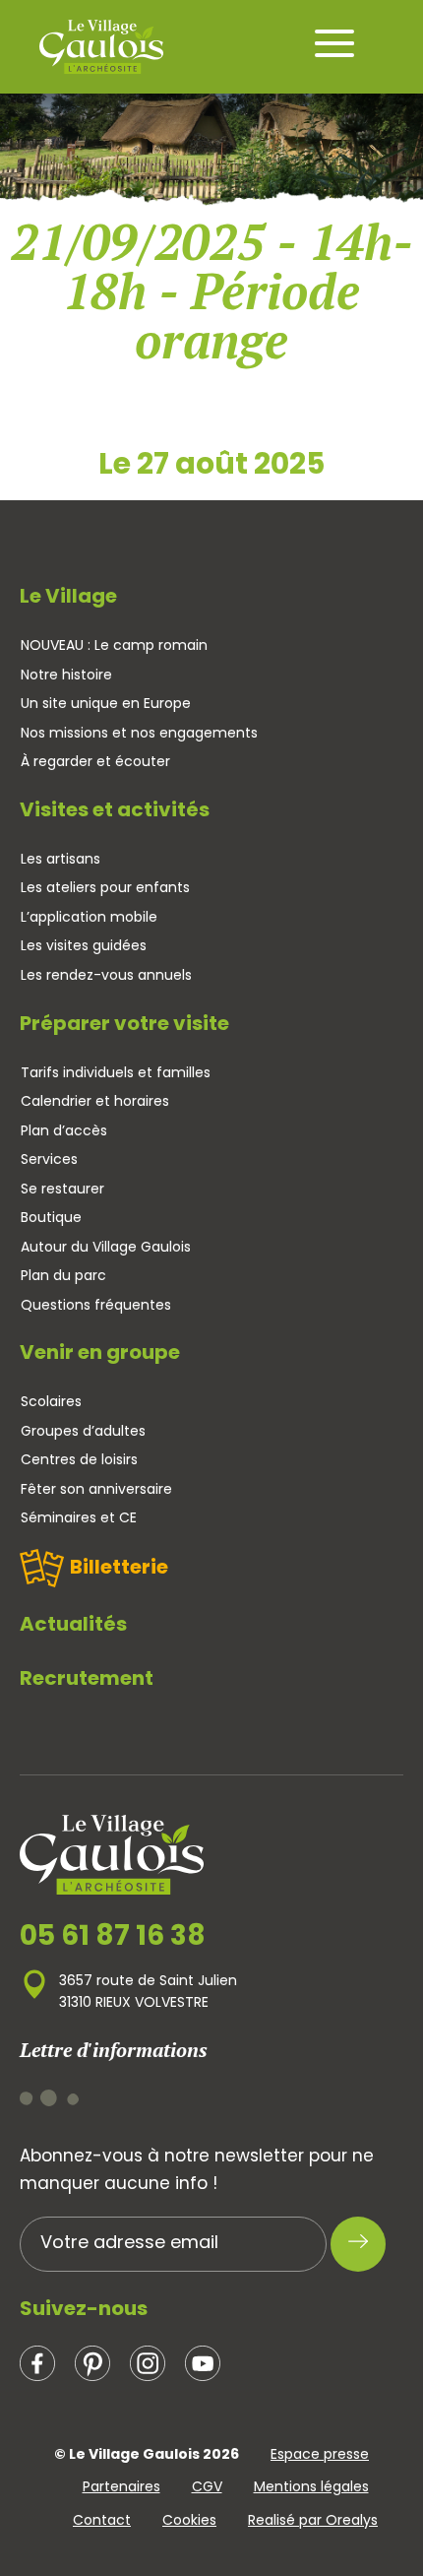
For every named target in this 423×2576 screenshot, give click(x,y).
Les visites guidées (84, 945)
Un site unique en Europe (106, 703)
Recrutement (87, 1678)
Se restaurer (62, 1189)
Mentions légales (311, 2486)
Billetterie (119, 1567)
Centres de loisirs (79, 1459)
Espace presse (320, 2454)
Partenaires (121, 2486)
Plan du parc (63, 1275)
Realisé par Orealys (313, 2520)
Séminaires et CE (79, 1517)
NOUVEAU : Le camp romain (114, 645)
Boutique (51, 1217)
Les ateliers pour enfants (105, 887)
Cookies (189, 2520)
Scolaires (51, 1401)
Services (49, 1159)
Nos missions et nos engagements (139, 733)
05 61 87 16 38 (113, 1936)
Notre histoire (66, 675)
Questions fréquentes (96, 1305)
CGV (207, 2486)
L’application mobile (89, 917)
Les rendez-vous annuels (106, 975)
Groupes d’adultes (83, 1431)
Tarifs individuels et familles (116, 1072)
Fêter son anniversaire (96, 1489)
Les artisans (60, 859)
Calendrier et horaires (95, 1101)
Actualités (73, 1624)
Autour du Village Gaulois (106, 1247)
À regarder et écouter (95, 761)
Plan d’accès (64, 1130)
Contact (102, 2520)
